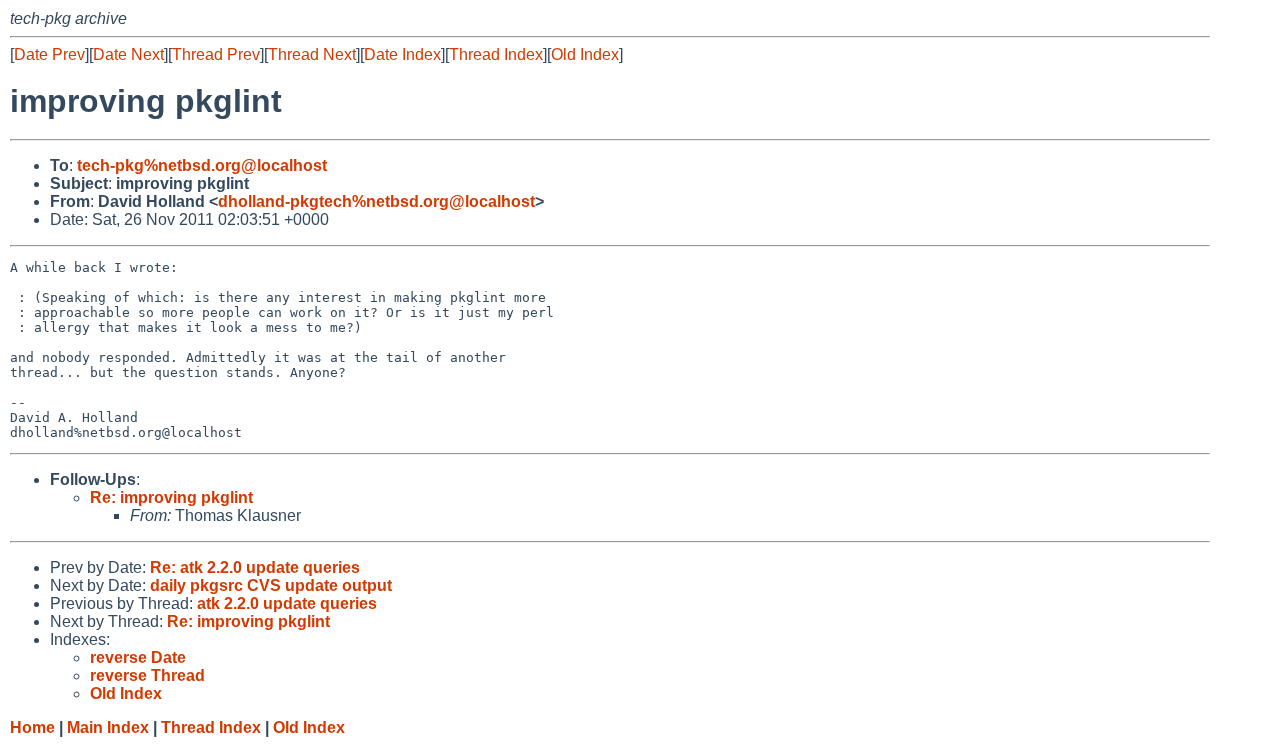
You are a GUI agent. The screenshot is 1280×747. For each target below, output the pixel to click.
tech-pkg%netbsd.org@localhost (202, 165)
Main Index (108, 727)
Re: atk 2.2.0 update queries (255, 567)
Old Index (585, 54)
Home (32, 727)
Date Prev (49, 54)
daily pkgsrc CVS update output (271, 585)
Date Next (128, 54)
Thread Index (496, 54)
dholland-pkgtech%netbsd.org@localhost (376, 201)
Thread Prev (216, 54)
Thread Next (312, 54)
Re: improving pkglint (171, 497)
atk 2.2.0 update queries (287, 603)
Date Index (402, 54)
